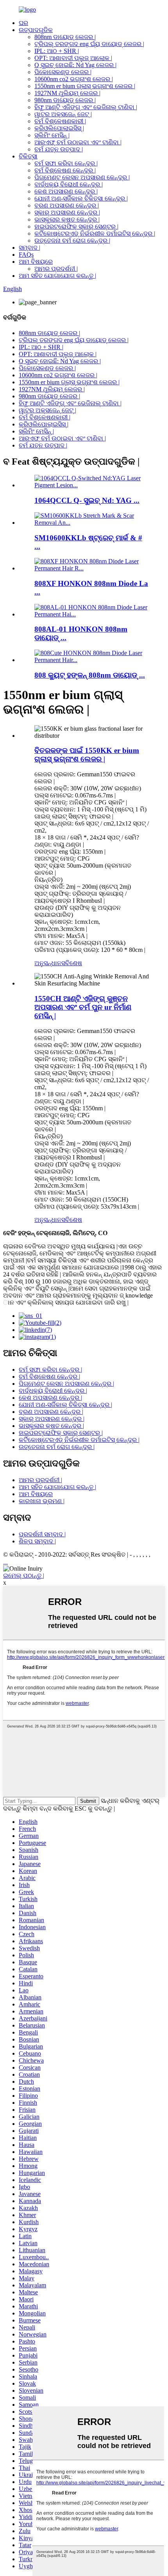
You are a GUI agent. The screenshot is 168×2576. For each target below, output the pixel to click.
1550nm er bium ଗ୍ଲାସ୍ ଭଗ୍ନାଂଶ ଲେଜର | (85, 86)
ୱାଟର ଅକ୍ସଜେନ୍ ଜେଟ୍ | (63, 114)
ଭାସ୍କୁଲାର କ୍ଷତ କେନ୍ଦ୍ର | (67, 219)
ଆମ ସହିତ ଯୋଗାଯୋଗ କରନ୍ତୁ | (57, 276)
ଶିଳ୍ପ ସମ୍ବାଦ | (37, 1541)
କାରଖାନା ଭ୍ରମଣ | (42, 1501)
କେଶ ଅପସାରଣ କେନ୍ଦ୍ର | (66, 191)
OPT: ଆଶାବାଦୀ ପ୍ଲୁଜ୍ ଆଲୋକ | (73, 58)
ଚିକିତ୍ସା (28, 156)
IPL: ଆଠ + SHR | (57, 51)
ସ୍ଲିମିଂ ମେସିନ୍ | (52, 135)
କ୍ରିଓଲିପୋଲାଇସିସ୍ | (59, 128)
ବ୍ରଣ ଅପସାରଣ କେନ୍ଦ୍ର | (67, 205)
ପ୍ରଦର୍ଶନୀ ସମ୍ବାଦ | (42, 1534)
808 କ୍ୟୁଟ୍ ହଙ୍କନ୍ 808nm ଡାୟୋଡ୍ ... (90, 675)
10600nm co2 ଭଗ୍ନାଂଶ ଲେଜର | (74, 79)
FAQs (26, 255)
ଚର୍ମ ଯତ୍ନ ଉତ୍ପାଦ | (59, 149)
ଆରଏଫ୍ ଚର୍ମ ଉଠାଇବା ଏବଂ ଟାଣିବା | (78, 142)
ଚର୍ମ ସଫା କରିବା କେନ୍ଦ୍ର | (66, 163)
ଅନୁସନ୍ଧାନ (48, 963)
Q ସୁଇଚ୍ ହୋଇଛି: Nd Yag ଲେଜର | (75, 65)
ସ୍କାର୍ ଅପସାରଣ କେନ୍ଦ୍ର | (67, 212)
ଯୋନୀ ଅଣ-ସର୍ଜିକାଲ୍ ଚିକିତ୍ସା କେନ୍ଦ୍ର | (81, 198)
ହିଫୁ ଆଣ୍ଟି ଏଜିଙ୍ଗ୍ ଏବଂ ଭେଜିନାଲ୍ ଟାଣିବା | (86, 107)
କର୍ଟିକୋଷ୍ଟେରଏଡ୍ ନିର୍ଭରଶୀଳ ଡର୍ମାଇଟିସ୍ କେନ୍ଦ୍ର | (95, 233)
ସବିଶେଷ (72, 963)
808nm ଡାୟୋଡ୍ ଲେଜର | (65, 37)
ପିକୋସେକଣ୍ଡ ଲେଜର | (63, 72)
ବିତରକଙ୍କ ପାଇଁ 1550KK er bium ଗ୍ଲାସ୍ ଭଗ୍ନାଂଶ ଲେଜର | (87, 755)
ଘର (23, 23)
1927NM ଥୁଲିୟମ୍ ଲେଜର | (67, 93)
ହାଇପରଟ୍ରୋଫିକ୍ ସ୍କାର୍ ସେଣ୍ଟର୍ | (76, 226)
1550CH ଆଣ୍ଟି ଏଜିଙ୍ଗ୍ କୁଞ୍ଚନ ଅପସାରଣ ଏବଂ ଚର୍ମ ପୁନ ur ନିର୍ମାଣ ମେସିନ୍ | (83, 1007)
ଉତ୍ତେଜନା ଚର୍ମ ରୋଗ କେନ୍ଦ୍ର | (72, 241)
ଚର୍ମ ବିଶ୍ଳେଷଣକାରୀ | (60, 121)
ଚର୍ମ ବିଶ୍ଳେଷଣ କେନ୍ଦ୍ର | (65, 170)
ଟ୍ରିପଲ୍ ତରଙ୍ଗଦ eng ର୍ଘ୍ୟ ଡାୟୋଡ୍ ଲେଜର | (89, 44)
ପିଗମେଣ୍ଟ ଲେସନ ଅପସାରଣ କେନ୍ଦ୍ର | (82, 177)
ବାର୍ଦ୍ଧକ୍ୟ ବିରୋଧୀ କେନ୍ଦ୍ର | (69, 184)
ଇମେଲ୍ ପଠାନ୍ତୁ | (24, 1576)
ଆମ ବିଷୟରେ (36, 262)
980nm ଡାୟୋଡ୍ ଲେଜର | (65, 100)
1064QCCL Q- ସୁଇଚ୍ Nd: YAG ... (87, 500)
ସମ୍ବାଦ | (29, 248)
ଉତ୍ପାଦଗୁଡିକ (36, 30)
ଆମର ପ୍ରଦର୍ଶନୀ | (56, 269)
